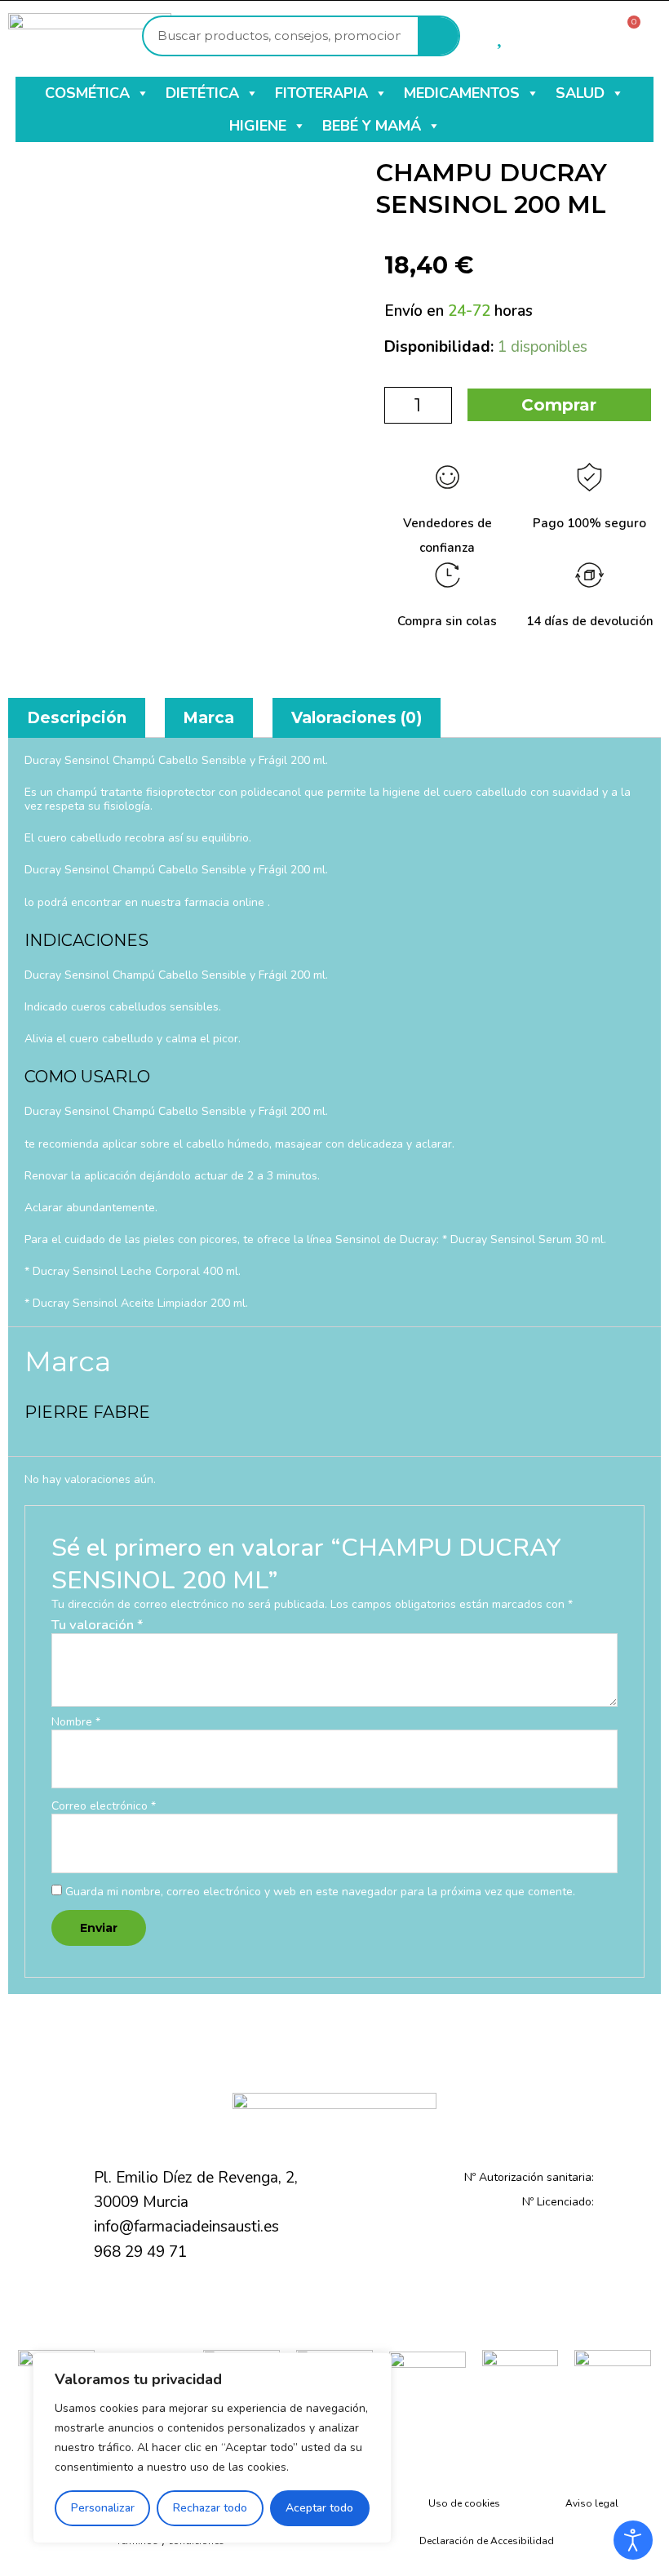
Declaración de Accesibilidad (487, 2541)
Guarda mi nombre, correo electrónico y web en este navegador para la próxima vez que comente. (320, 1892)
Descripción (77, 718)
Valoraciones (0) (357, 718)
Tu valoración (97, 1625)
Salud (580, 93)
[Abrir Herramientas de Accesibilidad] (633, 2540)
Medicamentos (462, 93)
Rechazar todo (210, 2508)
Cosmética (87, 93)
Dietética (202, 93)
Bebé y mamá (372, 126)
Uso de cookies (464, 2503)
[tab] (77, 718)
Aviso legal (592, 2503)
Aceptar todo (319, 2508)
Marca (208, 718)
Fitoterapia (321, 93)
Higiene (258, 126)
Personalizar (103, 2508)
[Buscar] (438, 36)
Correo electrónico (104, 1807)
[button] (142, 93)
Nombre (76, 1723)
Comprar (559, 405)
